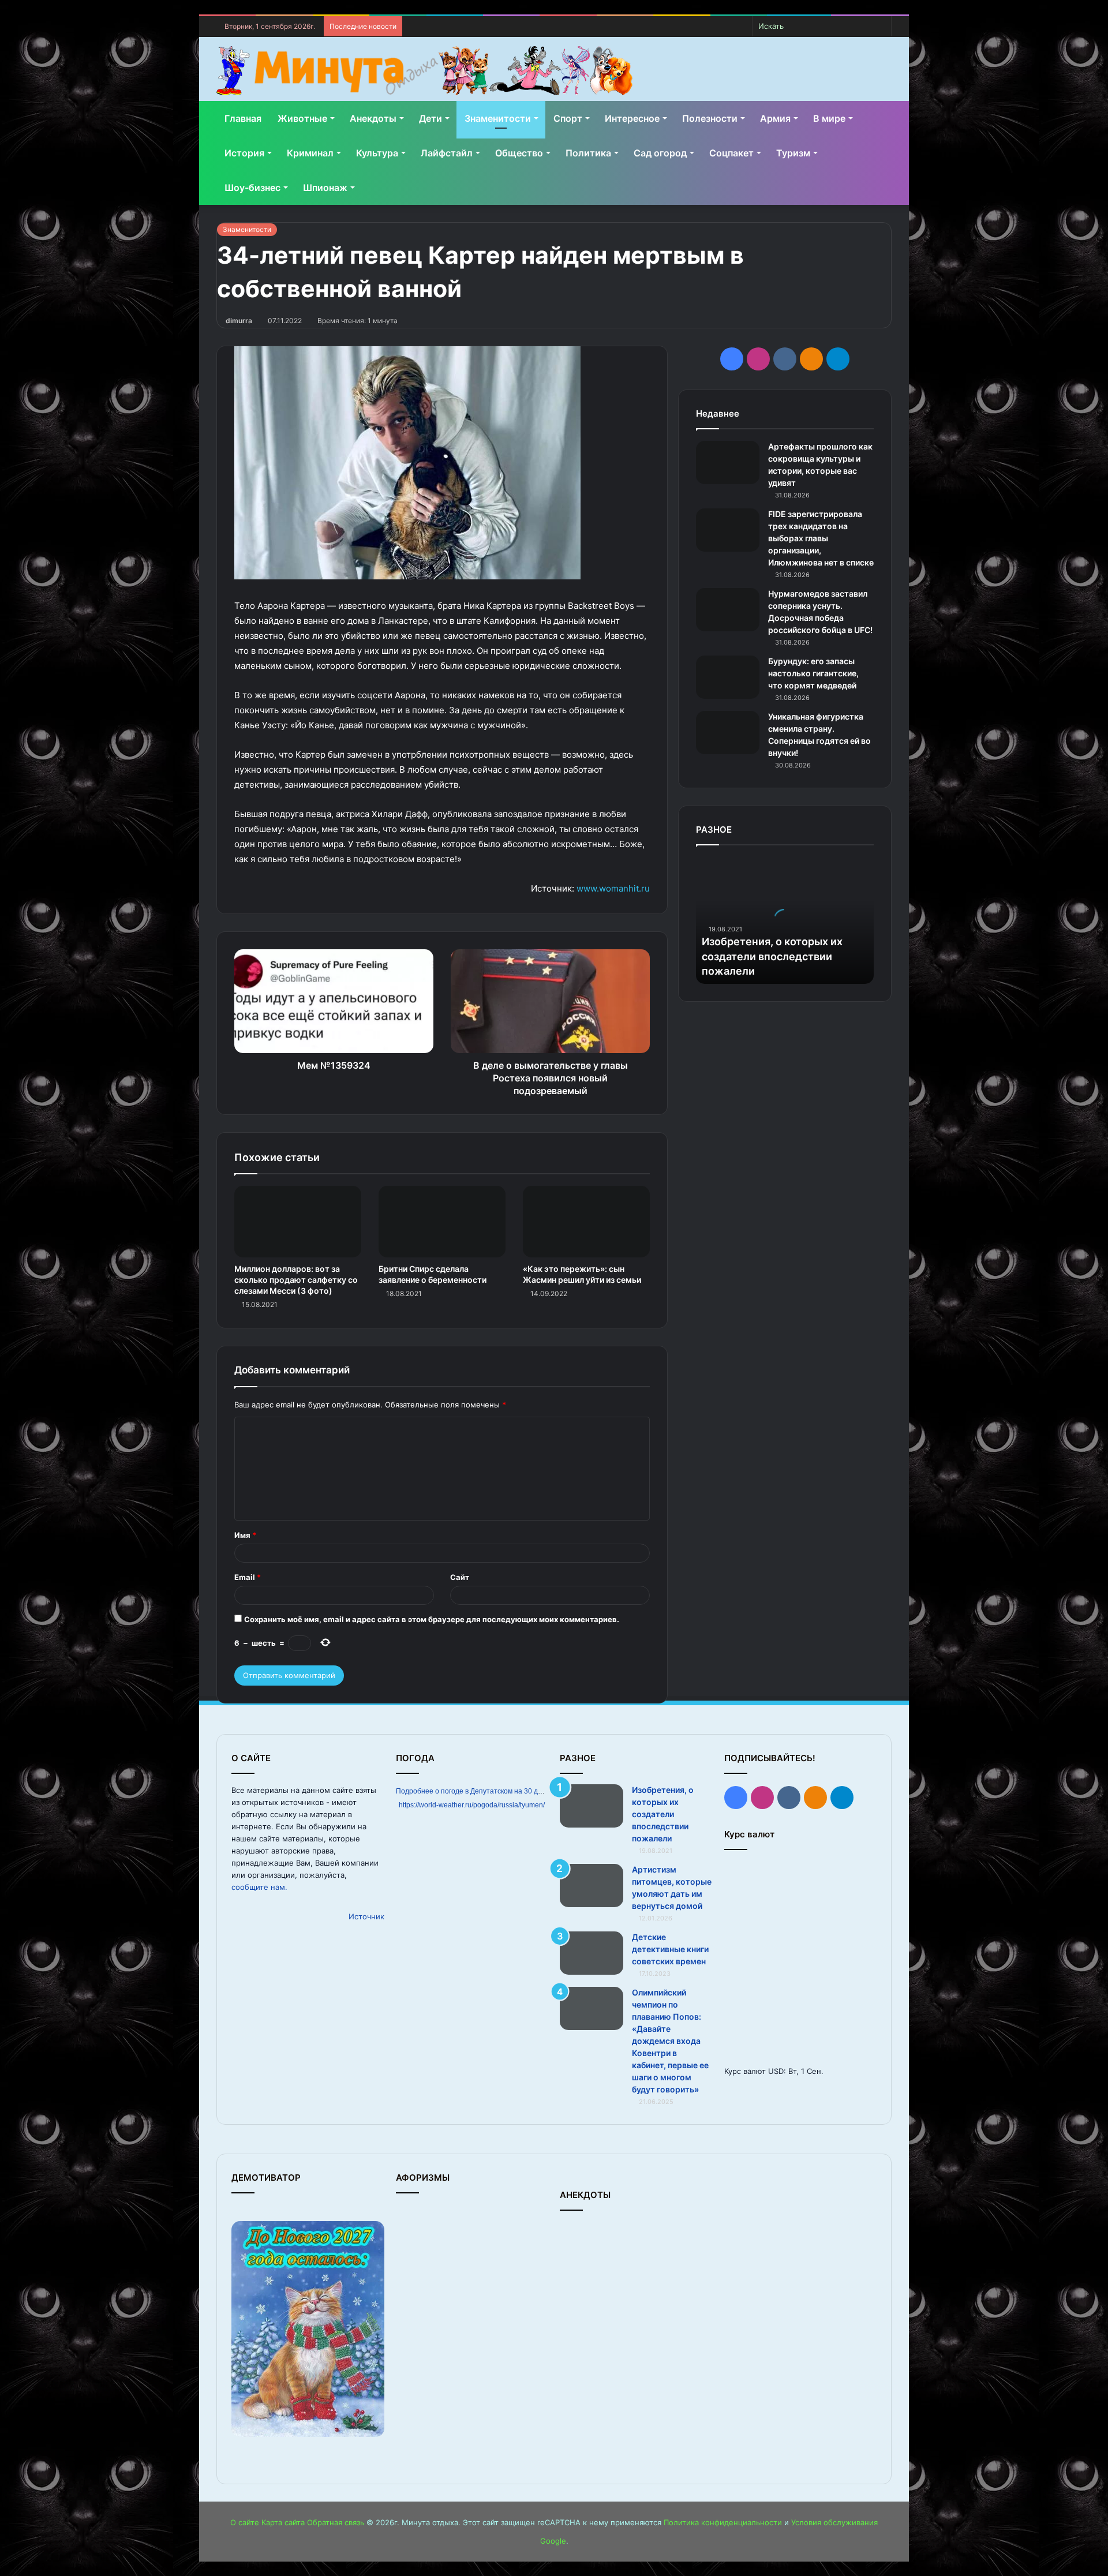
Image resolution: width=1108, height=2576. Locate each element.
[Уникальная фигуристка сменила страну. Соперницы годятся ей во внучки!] (728, 733)
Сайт (460, 1577)
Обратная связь (336, 2522)
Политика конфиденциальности (723, 2522)
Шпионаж (325, 188)
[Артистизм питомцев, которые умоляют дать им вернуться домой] (592, 1886)
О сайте (245, 2522)
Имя (245, 1535)
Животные (302, 118)
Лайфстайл (447, 153)
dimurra (239, 321)
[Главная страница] (424, 71)
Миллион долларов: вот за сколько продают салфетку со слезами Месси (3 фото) (296, 1280)
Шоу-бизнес (252, 188)
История (244, 153)
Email (248, 1577)
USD (776, 2071)
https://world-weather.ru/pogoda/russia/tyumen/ (472, 1805)
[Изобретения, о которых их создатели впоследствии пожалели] (592, 1806)
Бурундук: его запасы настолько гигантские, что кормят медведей (813, 673)
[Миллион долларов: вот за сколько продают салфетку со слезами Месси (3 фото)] (298, 1222)
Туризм (793, 153)
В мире (829, 118)
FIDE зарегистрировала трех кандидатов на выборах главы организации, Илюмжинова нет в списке (821, 538)
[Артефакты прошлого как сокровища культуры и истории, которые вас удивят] (728, 463)
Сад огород (660, 153)
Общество (519, 153)
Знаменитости (498, 118)
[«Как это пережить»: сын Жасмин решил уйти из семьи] (586, 1222)
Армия (775, 118)
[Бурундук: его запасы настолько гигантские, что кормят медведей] (728, 677)
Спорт (568, 118)
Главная (243, 118)
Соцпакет (731, 153)
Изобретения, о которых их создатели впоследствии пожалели (772, 956)
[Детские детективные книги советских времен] (592, 1953)
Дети (431, 118)
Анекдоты (373, 118)
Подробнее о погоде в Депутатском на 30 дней (473, 1791)
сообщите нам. (259, 1887)
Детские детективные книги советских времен (670, 1949)
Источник (366, 1916)
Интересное (632, 118)
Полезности (710, 118)
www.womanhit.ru (613, 888)
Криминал (310, 153)
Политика (588, 153)
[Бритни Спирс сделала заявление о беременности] (442, 1222)
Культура (377, 153)
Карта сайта (283, 2522)
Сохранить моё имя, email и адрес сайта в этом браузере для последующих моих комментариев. (432, 1619)
